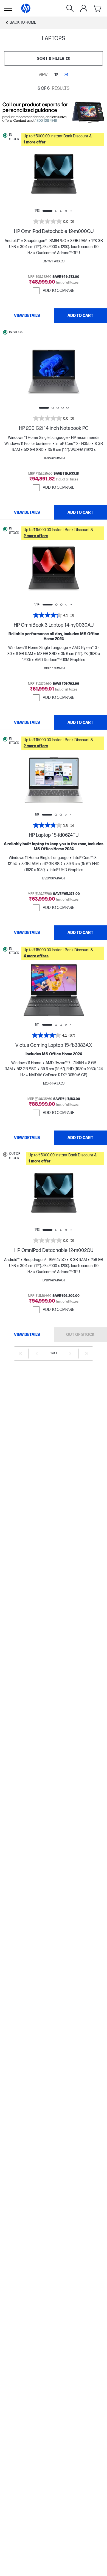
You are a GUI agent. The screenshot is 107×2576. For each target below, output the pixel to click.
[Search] (70, 8)
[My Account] (84, 8)
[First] (20, 1354)
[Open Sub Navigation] (8, 8)
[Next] (70, 1354)
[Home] (26, 8)
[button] (63, 139)
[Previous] (37, 1354)
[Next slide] (72, 176)
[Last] (87, 1354)
